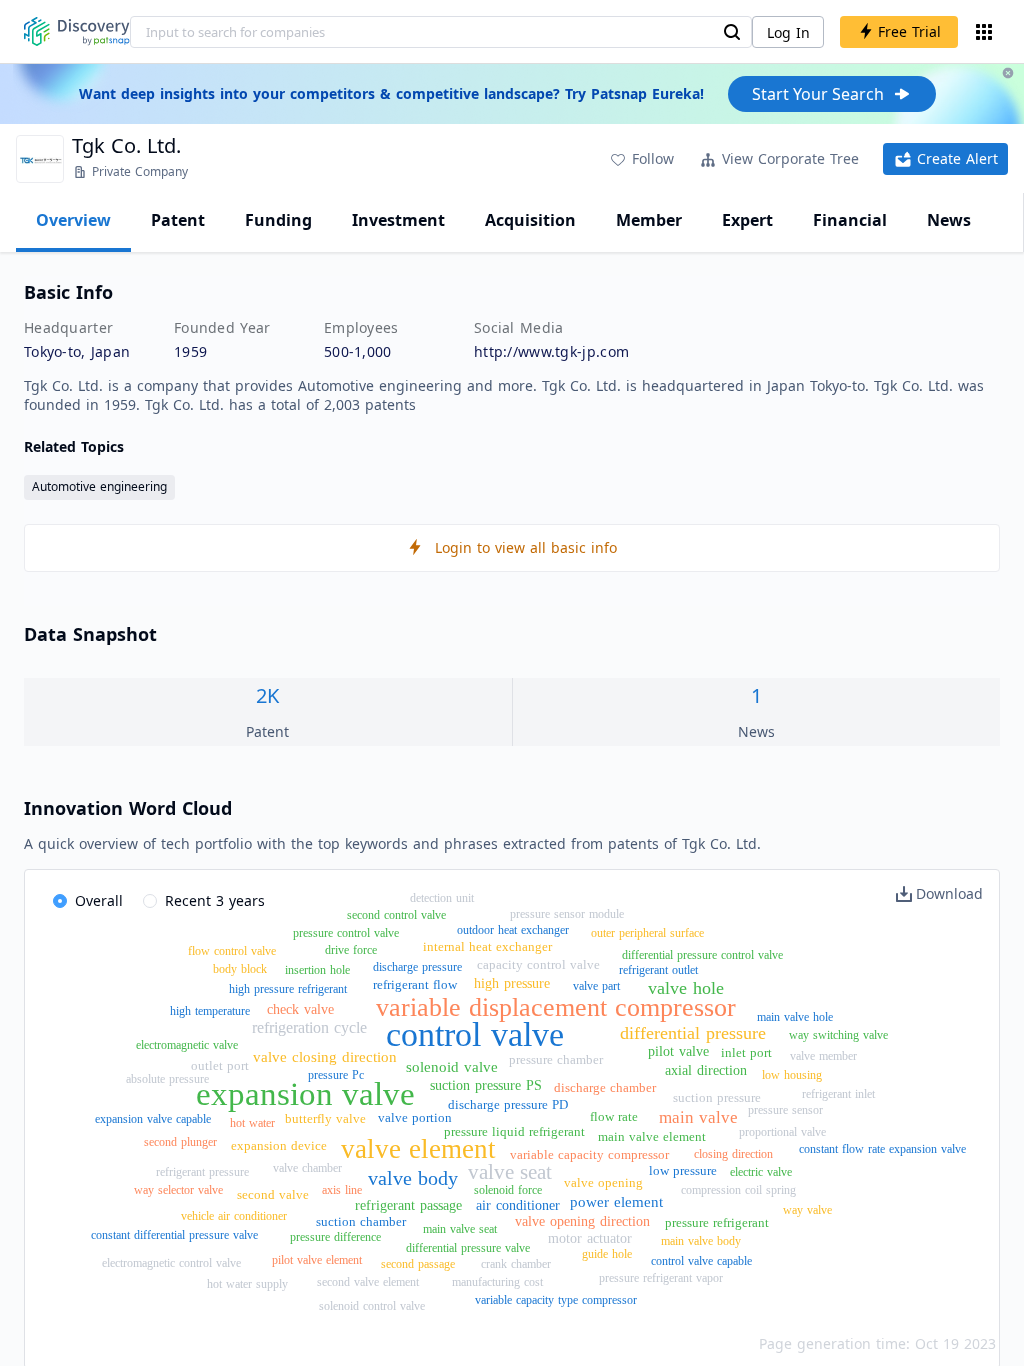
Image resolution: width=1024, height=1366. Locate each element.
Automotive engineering (99, 486)
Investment (398, 220)
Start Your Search (818, 94)
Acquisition (530, 220)
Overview (73, 220)
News (949, 220)
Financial (850, 220)
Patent (178, 220)
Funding (278, 220)
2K (267, 695)
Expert (747, 220)
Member (649, 220)
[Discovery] (77, 31)
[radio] (88, 902)
